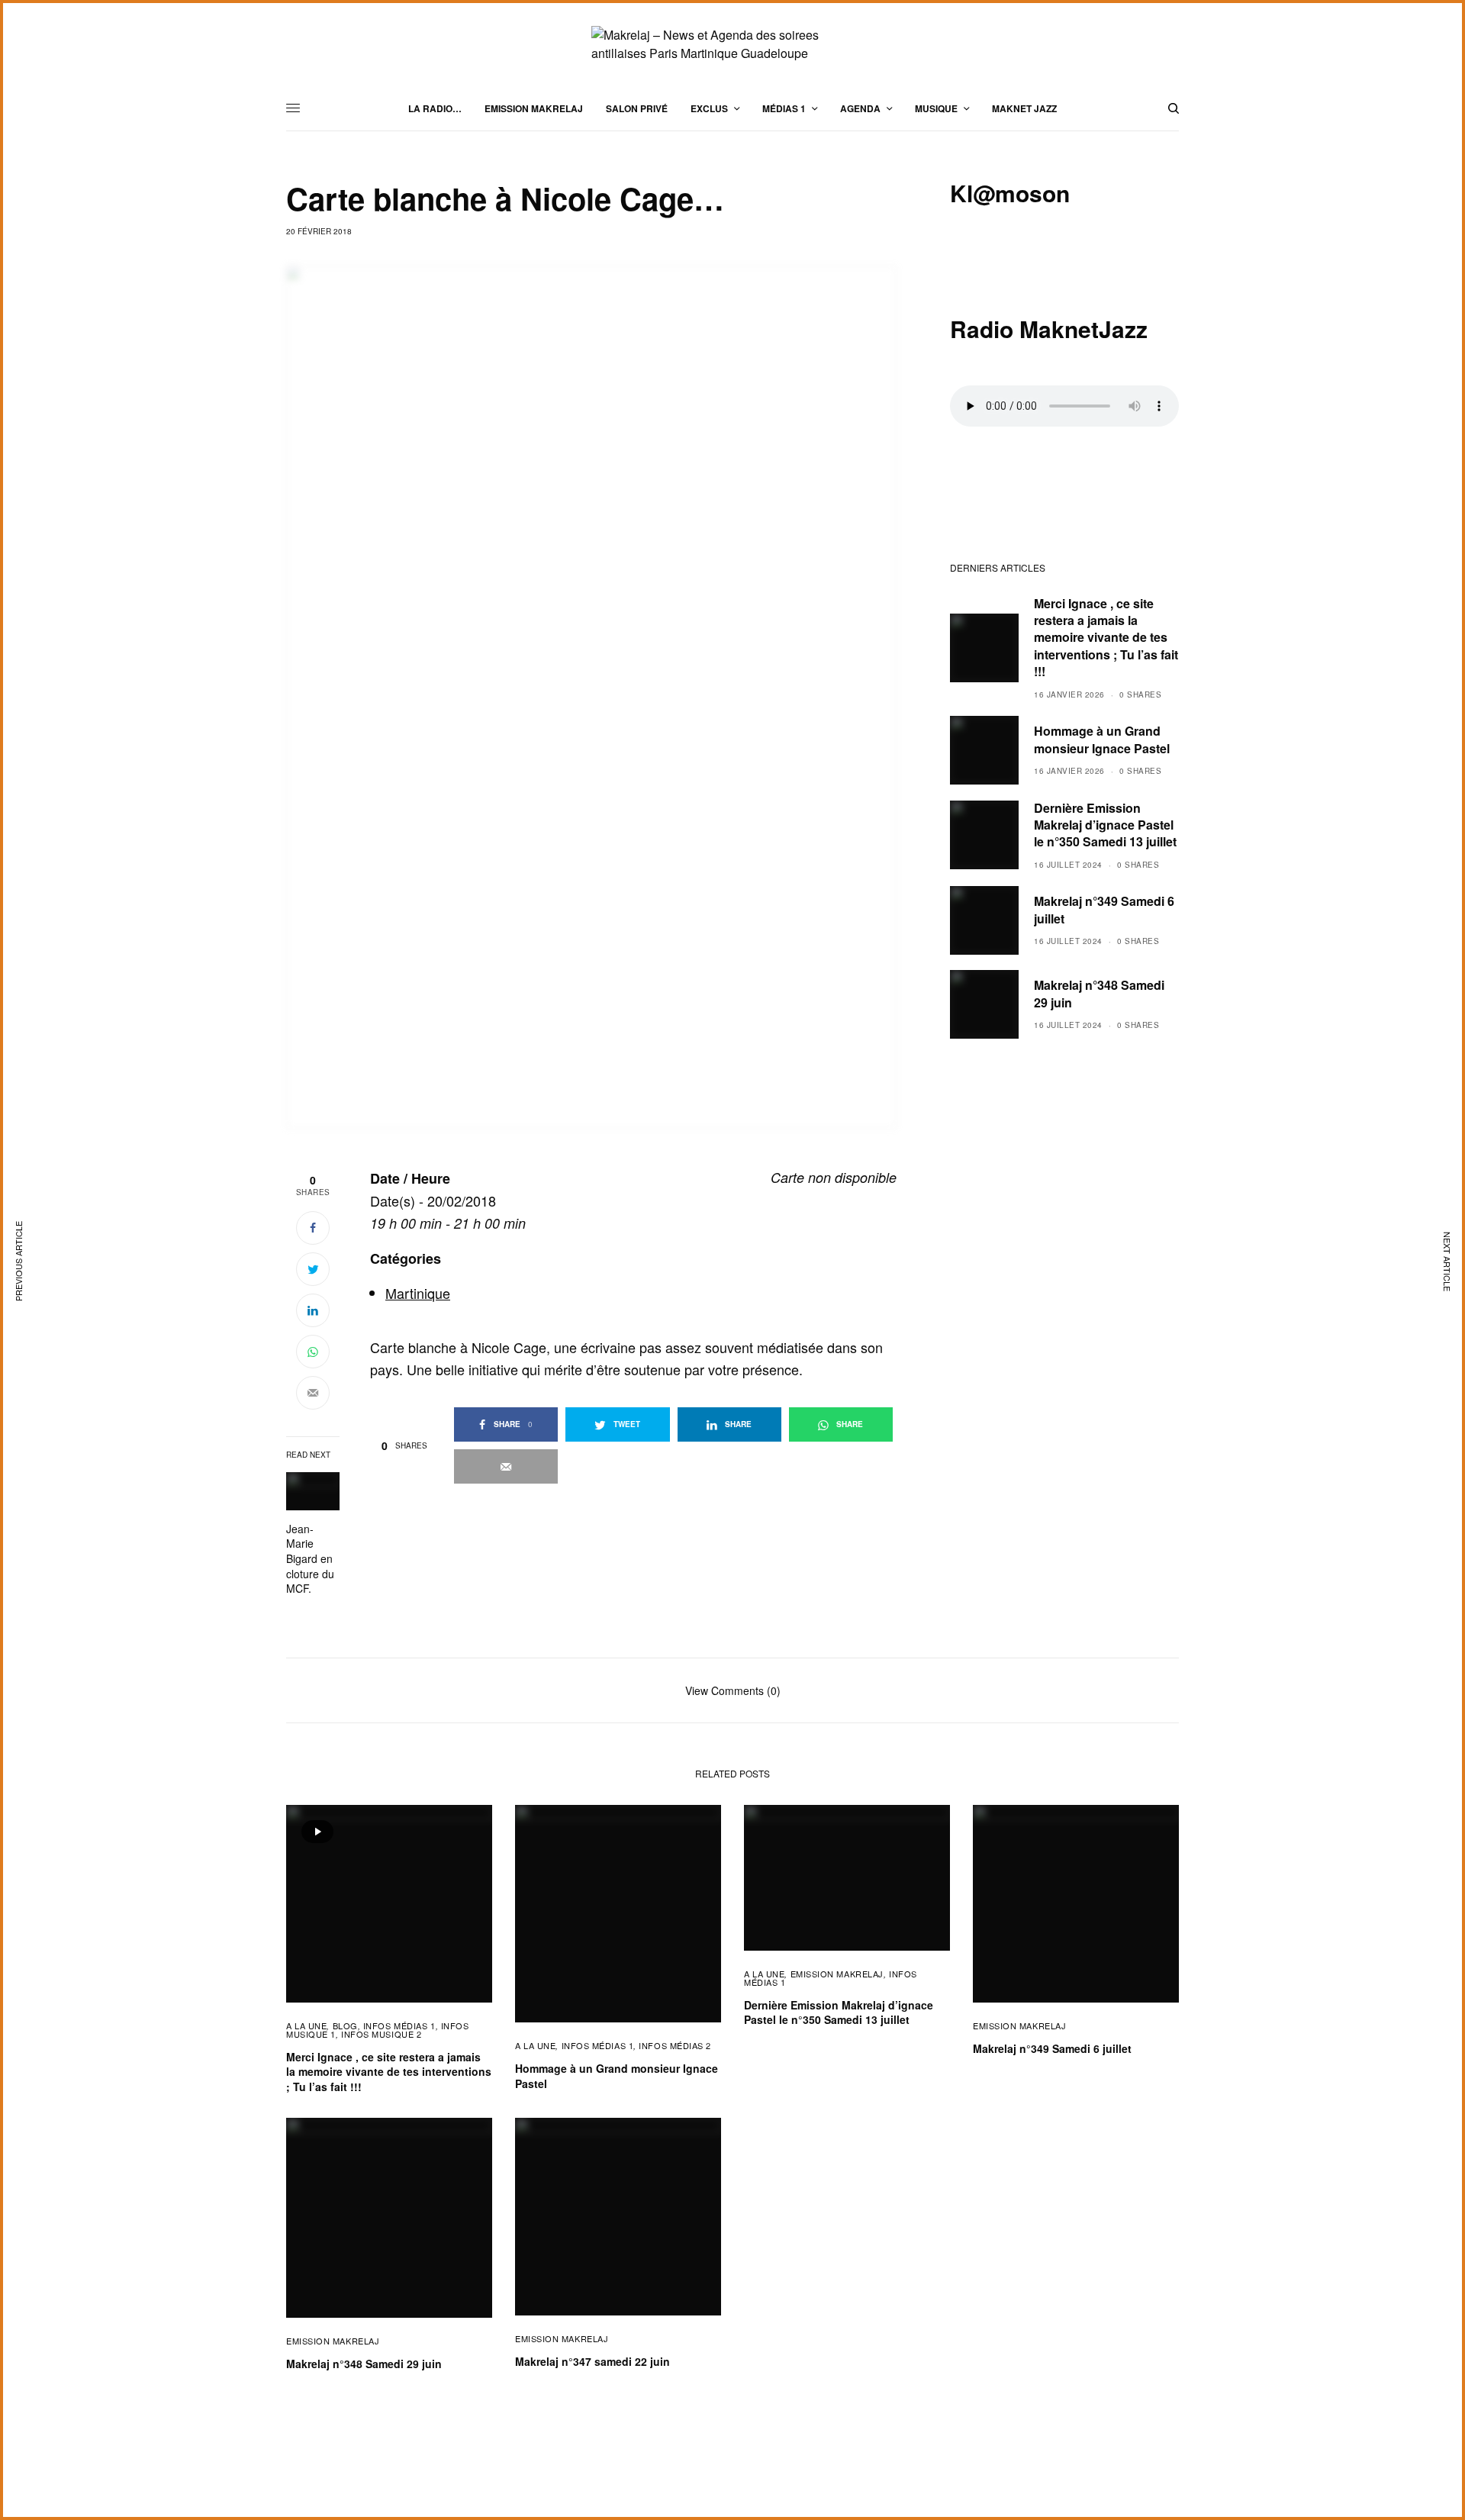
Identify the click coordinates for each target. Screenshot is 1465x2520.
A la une (306, 2025)
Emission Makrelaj (837, 1974)
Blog (345, 2025)
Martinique (418, 1293)
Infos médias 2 (675, 2045)
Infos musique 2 (381, 2034)
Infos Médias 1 (399, 2025)
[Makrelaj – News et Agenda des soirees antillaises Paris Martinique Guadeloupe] (732, 44)
